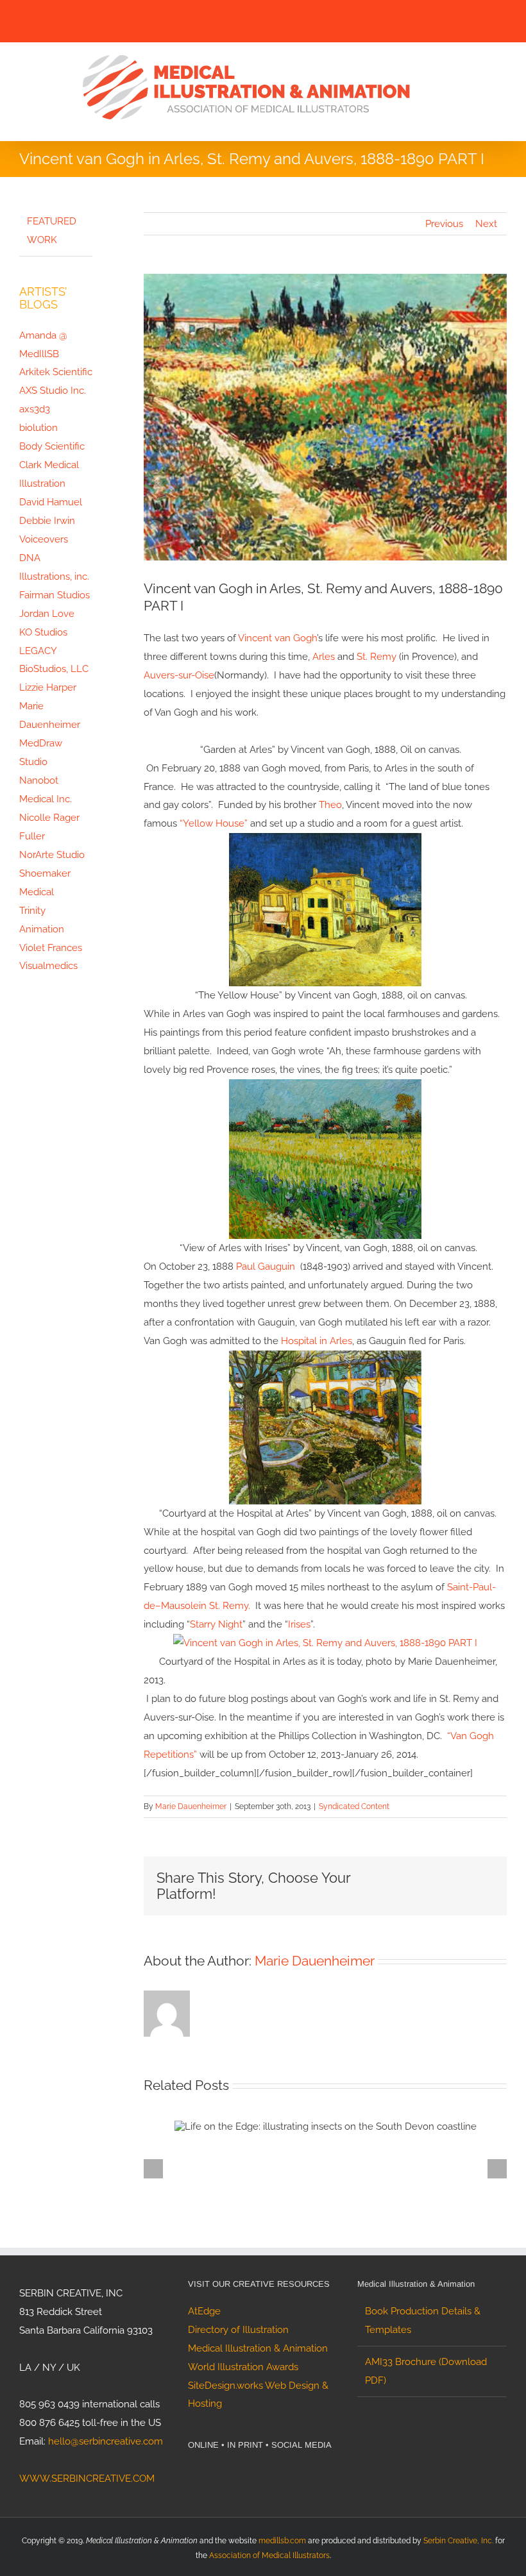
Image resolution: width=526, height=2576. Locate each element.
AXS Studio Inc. (53, 391)
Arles (324, 657)
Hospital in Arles (317, 1341)
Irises (299, 1624)
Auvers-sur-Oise (179, 675)
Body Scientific (52, 446)
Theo (330, 805)
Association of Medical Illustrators (269, 2555)
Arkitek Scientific (56, 372)
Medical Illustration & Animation (258, 2348)
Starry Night (216, 1624)
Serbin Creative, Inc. (458, 2541)
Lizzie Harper (48, 687)
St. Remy (377, 657)
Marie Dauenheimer (191, 1806)
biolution (38, 428)
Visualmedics (48, 966)
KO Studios (43, 632)
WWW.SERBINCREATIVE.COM (87, 2479)
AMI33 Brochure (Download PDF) (426, 2371)
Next (486, 224)
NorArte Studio (52, 855)
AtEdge (204, 2311)
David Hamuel (51, 502)
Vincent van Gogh (277, 638)
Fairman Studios (55, 595)
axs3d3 (35, 409)
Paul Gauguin (266, 1267)
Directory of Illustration (238, 2330)
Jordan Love (47, 614)
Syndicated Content (354, 1806)
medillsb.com (282, 2541)
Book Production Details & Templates (423, 2320)
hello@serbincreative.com (106, 2441)
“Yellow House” (214, 823)
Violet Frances (51, 948)
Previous (444, 224)
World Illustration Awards (243, 2367)
